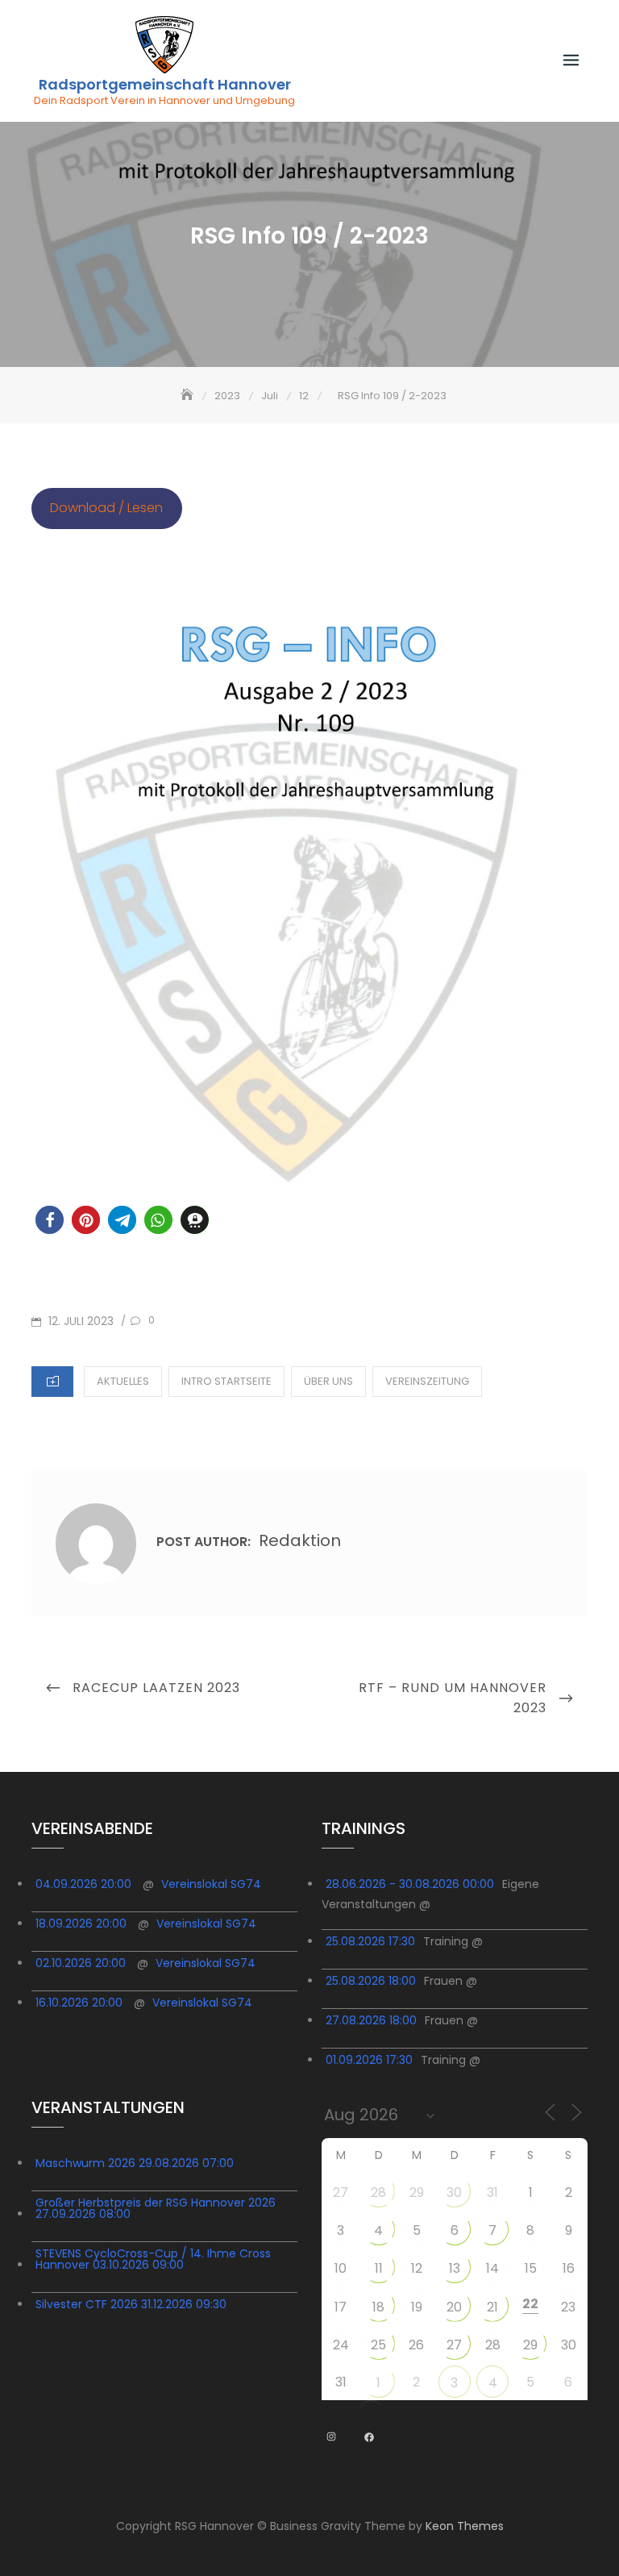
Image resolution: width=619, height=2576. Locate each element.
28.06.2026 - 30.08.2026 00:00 (410, 1884)
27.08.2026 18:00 (371, 2020)
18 (378, 2307)
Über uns (328, 1381)
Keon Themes (465, 2526)
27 (341, 2193)
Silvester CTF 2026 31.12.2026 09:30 (131, 2304)
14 (492, 2268)
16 (569, 2268)
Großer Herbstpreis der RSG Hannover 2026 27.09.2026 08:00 (156, 2208)
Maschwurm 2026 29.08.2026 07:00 (135, 2163)
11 (379, 2268)
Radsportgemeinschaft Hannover (165, 85)
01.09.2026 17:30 (369, 2060)
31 (492, 2193)
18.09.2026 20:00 (81, 1924)
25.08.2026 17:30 (370, 1941)
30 (454, 2193)
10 (341, 2268)
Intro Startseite (226, 1381)
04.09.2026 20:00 (83, 1884)
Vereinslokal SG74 (211, 1884)
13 (455, 2268)
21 (492, 2307)
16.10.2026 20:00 (79, 2003)
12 (417, 2268)
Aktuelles (123, 1381)
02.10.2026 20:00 (81, 1963)
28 (378, 2193)
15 (531, 2268)
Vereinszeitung (427, 1381)
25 (378, 2345)
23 (568, 2307)
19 (417, 2307)
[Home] (189, 396)
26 (416, 2345)
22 (530, 2304)
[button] (50, 1220)
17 (341, 2307)
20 (454, 2307)
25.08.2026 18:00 (371, 1981)
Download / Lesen (106, 508)
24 (341, 2345)
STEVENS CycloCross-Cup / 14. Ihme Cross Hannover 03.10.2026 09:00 (153, 2259)
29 (417, 2193)
